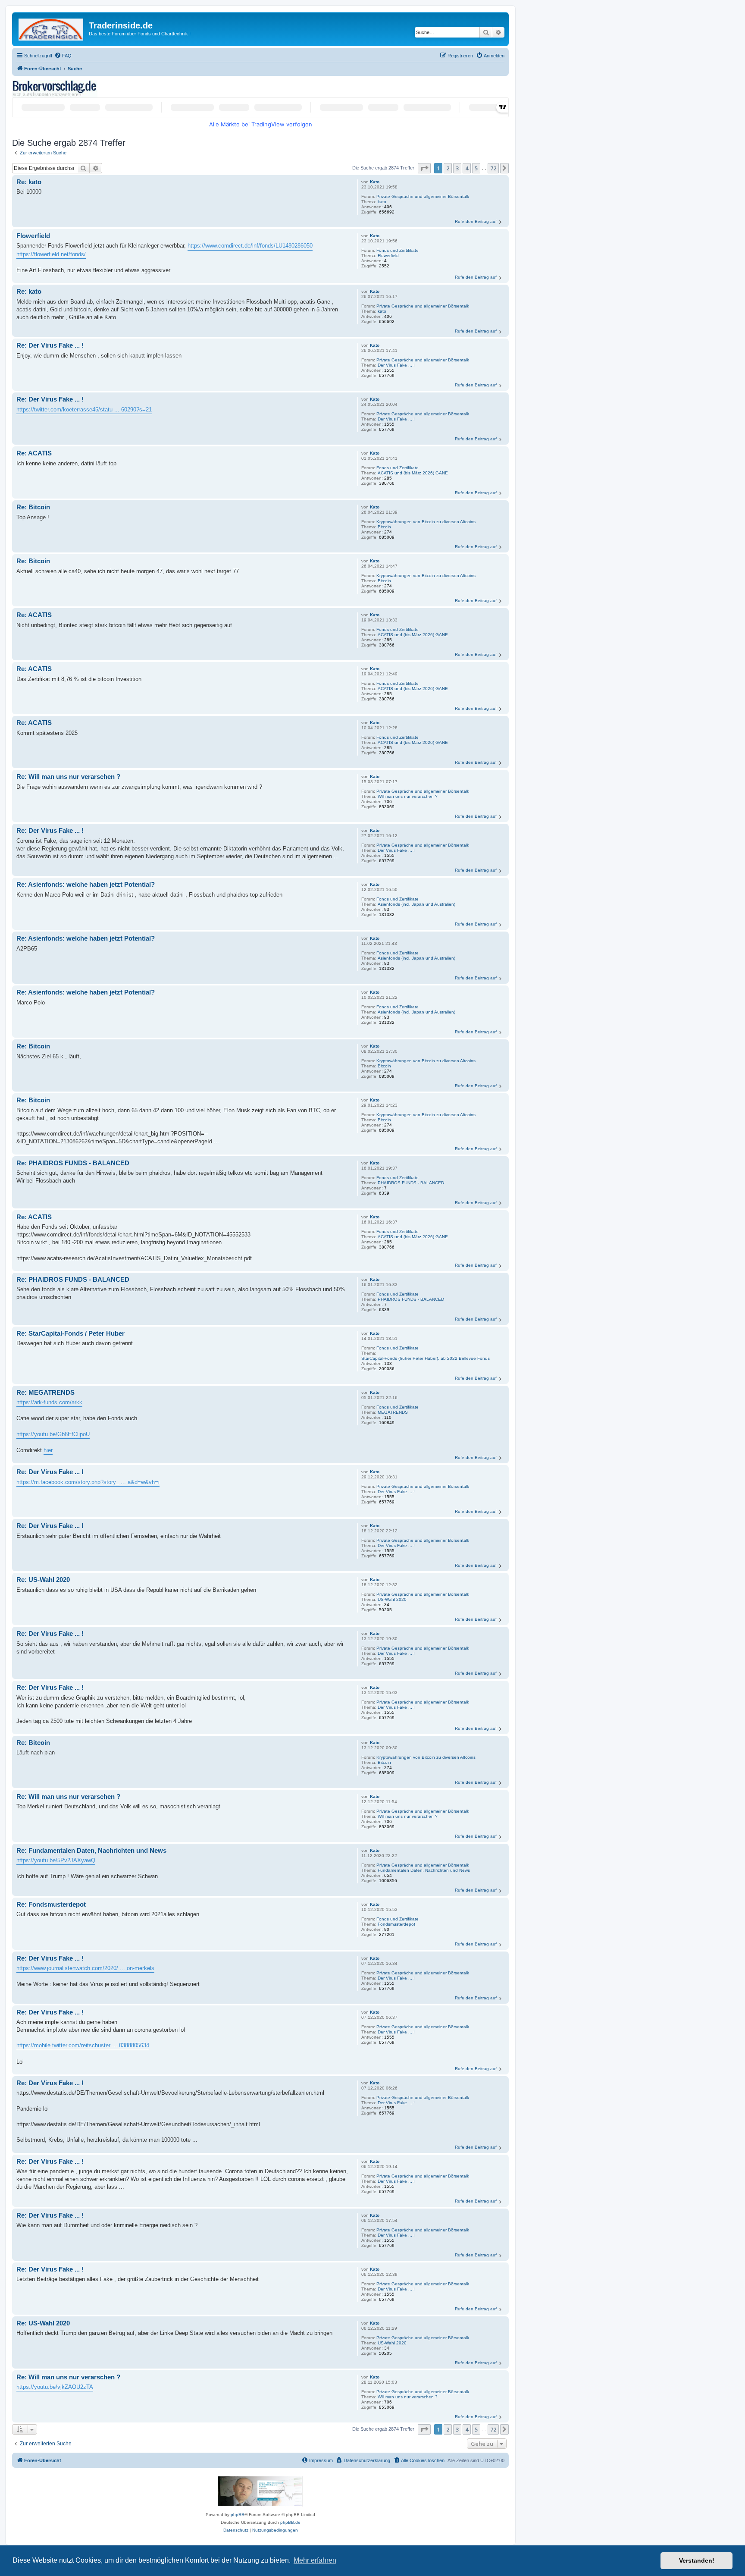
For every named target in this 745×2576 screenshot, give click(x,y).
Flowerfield (388, 256)
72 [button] (493, 168)
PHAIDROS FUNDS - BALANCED (411, 1183)
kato (382, 202)
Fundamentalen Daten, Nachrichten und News (424, 1870)
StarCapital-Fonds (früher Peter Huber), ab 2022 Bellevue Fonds (426, 1358)
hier (48, 1450)
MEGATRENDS (393, 1412)
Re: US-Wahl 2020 (43, 1580)
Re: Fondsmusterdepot (51, 1904)
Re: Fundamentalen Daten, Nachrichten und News (91, 1850)
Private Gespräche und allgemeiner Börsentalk (423, 196)
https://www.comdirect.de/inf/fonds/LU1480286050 (250, 246)
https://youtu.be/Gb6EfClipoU (53, 1434)
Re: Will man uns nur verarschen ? (68, 777)
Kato (375, 182)
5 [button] (476, 168)
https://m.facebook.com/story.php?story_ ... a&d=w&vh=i (88, 1482)
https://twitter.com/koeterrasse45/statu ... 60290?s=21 (84, 409)
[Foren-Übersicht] (52, 28)
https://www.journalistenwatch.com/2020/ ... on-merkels (85, 1968)
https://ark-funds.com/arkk (49, 1402)
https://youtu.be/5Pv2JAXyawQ (56, 1860)
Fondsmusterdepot (396, 1924)
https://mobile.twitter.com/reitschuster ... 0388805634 (83, 2045)
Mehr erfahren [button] (315, 2560)
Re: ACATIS (34, 453)
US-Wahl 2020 (392, 1599)
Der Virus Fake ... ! (396, 365)
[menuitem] (63, 56)
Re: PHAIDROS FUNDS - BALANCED (73, 1163)
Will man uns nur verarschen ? (408, 796)
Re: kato (29, 182)
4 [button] (467, 168)
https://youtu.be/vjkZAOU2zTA (55, 2387)
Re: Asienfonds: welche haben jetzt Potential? (86, 884)
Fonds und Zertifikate (398, 250)
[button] (424, 168)
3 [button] (457, 168)
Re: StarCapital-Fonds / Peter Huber (70, 1333)
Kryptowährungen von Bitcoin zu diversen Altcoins (426, 522)
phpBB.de (290, 2522)
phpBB (238, 2515)
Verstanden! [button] (697, 2560)
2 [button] (448, 168)
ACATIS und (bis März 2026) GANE (413, 473)
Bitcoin (384, 527)
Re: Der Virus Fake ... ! (50, 345)
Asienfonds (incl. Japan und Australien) (416, 904)
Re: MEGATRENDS (45, 1392)
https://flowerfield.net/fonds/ (51, 254)
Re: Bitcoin (33, 507)
